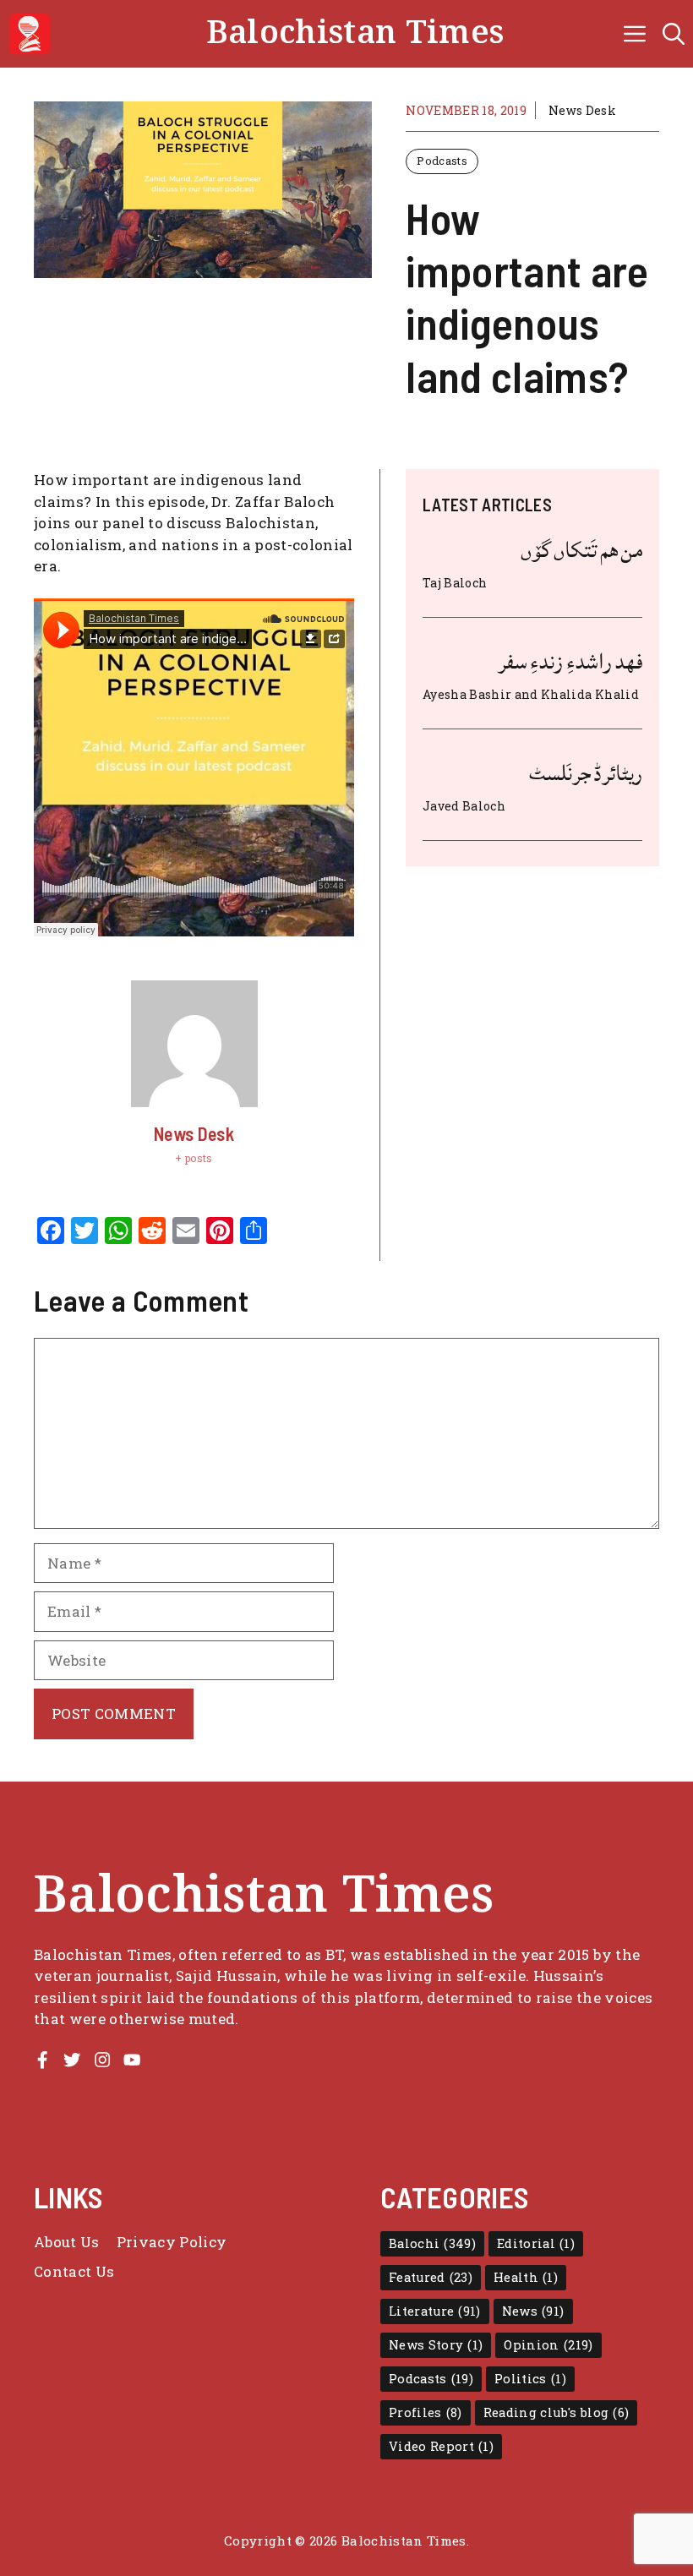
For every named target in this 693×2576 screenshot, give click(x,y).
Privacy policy (172, 2242)
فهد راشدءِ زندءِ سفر (570, 662)
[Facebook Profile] (42, 2060)
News (533, 2311)
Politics (530, 2379)
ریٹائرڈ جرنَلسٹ (586, 773)
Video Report (441, 2446)
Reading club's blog (557, 2412)
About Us (67, 2242)
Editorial (536, 2243)
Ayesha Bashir (467, 694)
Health (526, 2277)
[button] (674, 34)
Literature (435, 2311)
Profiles (426, 2412)
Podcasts (442, 161)
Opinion (548, 2345)
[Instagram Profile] (102, 2060)
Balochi (432, 2243)
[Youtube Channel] (132, 2060)
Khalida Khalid (590, 694)
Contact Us (74, 2271)
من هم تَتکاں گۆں (581, 550)
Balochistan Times (355, 33)
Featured (431, 2277)
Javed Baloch (464, 806)
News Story (436, 2345)
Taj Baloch (455, 583)
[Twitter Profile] (72, 2060)
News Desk (582, 110)
